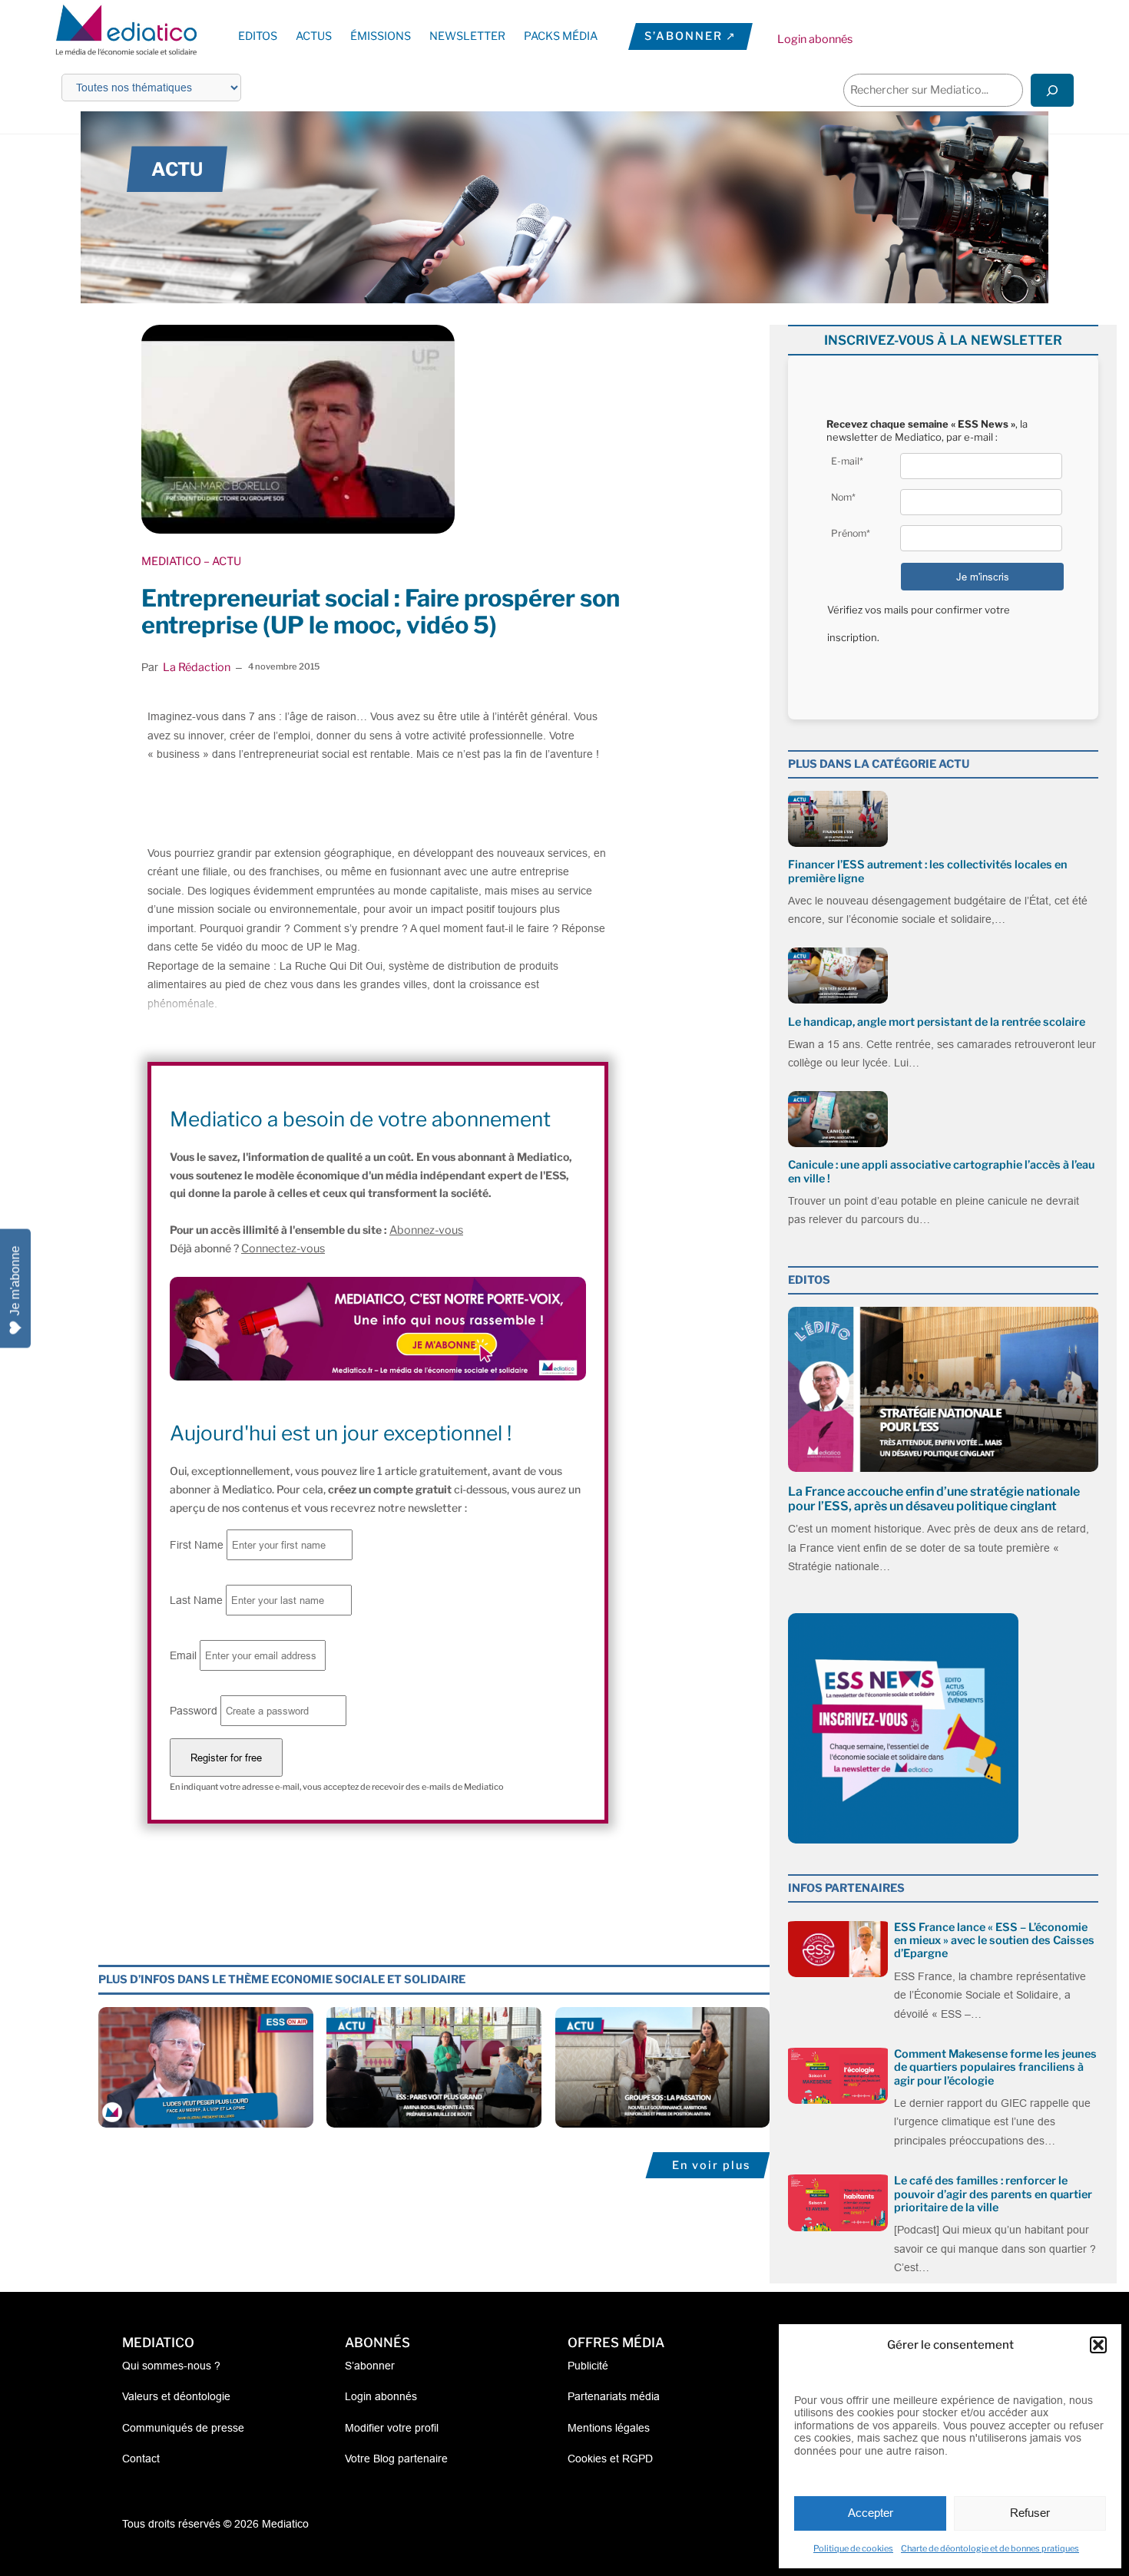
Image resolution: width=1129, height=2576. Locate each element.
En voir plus (711, 2165)
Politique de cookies (853, 2548)
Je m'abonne (15, 1280)
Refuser (1030, 2513)
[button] (1098, 2345)
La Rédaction (197, 667)
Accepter (871, 2513)
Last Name (196, 1600)
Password (194, 1711)
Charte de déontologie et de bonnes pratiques (990, 2548)
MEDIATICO (171, 561)
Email (183, 1655)
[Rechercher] (1052, 90)
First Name (197, 1545)
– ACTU (221, 561)
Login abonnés (815, 39)
